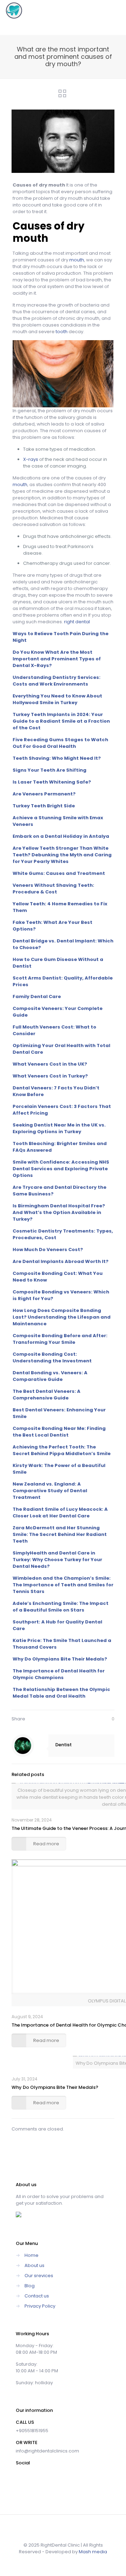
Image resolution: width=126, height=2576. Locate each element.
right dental (76, 622)
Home (31, 2255)
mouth (77, 260)
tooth (62, 332)
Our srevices (39, 2276)
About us (34, 2265)
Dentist (64, 1745)
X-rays (31, 459)
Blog (30, 2286)
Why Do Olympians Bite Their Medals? (55, 2087)
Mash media (93, 2552)
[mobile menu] (117, 10)
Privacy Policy (40, 2306)
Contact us (37, 2296)
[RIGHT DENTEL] (14, 10)
